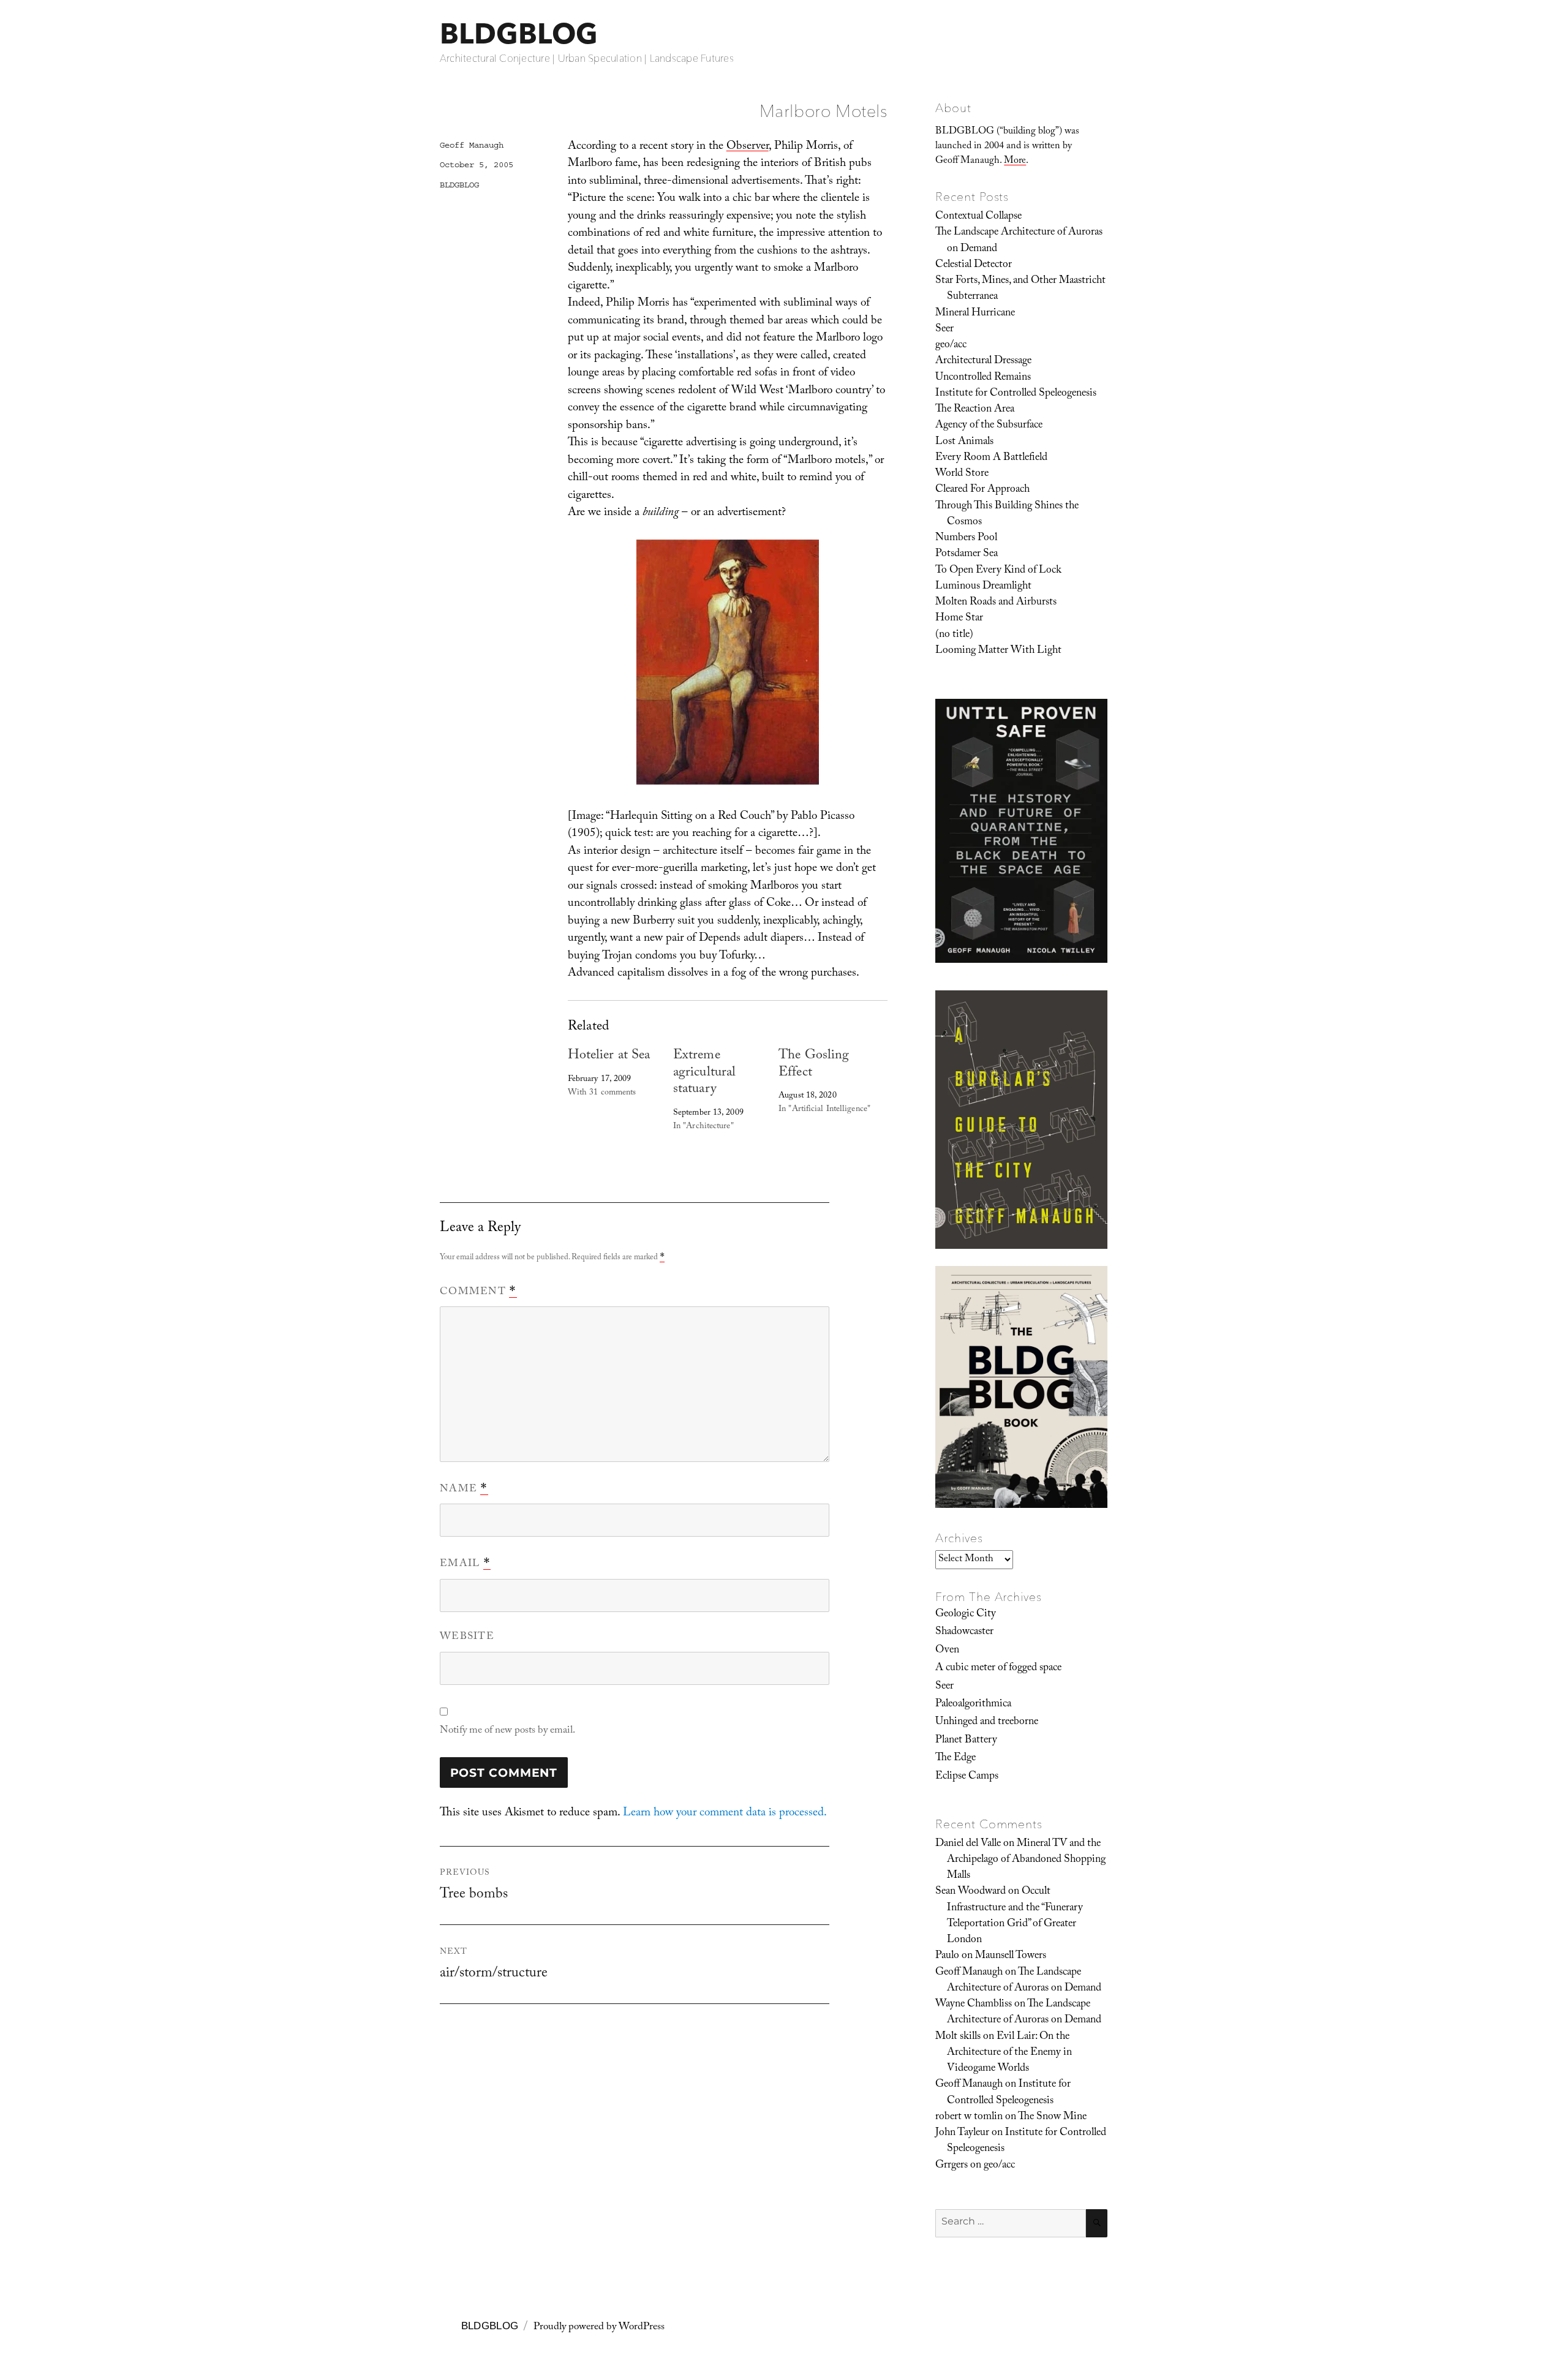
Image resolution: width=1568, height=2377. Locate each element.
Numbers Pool (966, 538)
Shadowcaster (964, 1632)
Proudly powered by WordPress (599, 2328)
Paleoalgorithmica (973, 1705)
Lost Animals (964, 442)
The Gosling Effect (814, 1065)
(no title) (954, 635)
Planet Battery (966, 1741)
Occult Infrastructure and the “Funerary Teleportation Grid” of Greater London (1015, 1916)
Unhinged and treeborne (987, 1722)
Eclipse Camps (967, 1777)
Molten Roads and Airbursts (996, 603)
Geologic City (966, 1614)
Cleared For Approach (982, 490)
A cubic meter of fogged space (998, 1668)
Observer (748, 147)
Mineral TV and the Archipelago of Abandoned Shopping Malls (1026, 1860)
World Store (962, 474)
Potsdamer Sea (967, 554)
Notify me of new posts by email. (507, 1731)
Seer (944, 330)
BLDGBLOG (519, 33)
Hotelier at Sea (609, 1056)
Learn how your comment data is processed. (725, 1814)
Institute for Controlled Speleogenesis (1016, 394)
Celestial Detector (974, 265)
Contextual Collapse (978, 217)
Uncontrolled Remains (983, 378)
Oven (947, 1651)
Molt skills (958, 2037)
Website (467, 1637)
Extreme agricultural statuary (704, 1073)
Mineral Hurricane (975, 314)
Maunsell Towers (1011, 1956)
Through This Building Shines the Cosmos (1007, 514)
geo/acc (951, 345)
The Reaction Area (975, 410)
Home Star (959, 619)
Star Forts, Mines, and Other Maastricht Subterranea (1020, 289)
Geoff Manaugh (472, 145)
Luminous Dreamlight (983, 587)
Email (465, 1564)
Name (464, 1490)
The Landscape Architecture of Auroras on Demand (1019, 241)
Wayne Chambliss (974, 2005)
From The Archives (989, 1597)
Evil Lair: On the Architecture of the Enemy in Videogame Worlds (1009, 2053)
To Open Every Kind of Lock (998, 571)
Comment (478, 1292)
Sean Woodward (971, 1892)
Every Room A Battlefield (991, 458)
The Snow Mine (1052, 2117)
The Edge (956, 1758)
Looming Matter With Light (998, 651)
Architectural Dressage (983, 361)
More (1015, 161)
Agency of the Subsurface (989, 426)
